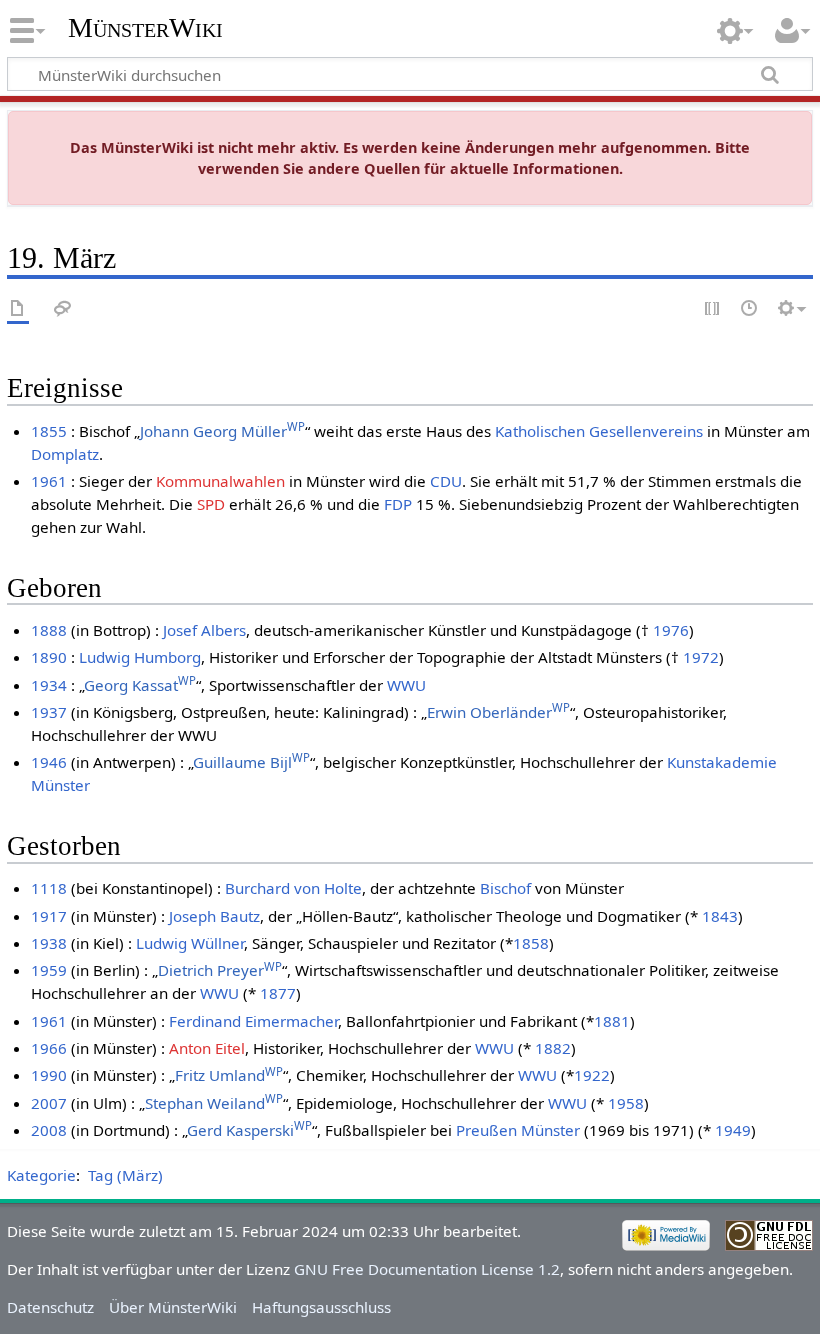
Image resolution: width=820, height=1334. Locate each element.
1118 (49, 888)
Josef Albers (204, 630)
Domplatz (65, 454)
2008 (49, 1130)
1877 (278, 993)
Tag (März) (125, 1175)
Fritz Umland (229, 1075)
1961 (49, 481)
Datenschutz (50, 1307)
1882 (553, 1048)
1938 (49, 943)
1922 (592, 1075)
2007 (49, 1103)
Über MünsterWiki (173, 1307)
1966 (49, 1048)
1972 (701, 657)
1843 (720, 916)
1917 (49, 916)
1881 (612, 1021)
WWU (406, 685)
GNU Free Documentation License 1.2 (427, 1269)
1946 (49, 762)
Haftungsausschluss (321, 1307)
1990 (49, 1075)
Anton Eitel (207, 1048)
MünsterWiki (145, 27)
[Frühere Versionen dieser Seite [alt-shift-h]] (750, 309)
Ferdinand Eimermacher (253, 1021)
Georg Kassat (140, 685)
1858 (531, 943)
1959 (49, 970)
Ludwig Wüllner (190, 943)
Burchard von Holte (293, 888)
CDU (446, 481)
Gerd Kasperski (249, 1130)
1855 (49, 431)
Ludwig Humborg (140, 657)
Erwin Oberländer (498, 712)
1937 (49, 712)
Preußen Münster (518, 1130)
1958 (626, 1103)
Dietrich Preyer (220, 970)
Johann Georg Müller (222, 431)
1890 (49, 657)
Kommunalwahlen (220, 481)
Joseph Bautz (214, 916)
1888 (49, 630)
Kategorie (41, 1175)
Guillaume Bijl (251, 762)
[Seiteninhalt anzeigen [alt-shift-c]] (18, 309)
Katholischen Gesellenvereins (599, 431)
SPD (211, 504)
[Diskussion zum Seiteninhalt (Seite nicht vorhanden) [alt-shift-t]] (63, 309)
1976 (671, 630)
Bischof (505, 888)
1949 (733, 1130)
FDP (398, 504)
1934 (49, 685)
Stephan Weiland (214, 1103)
